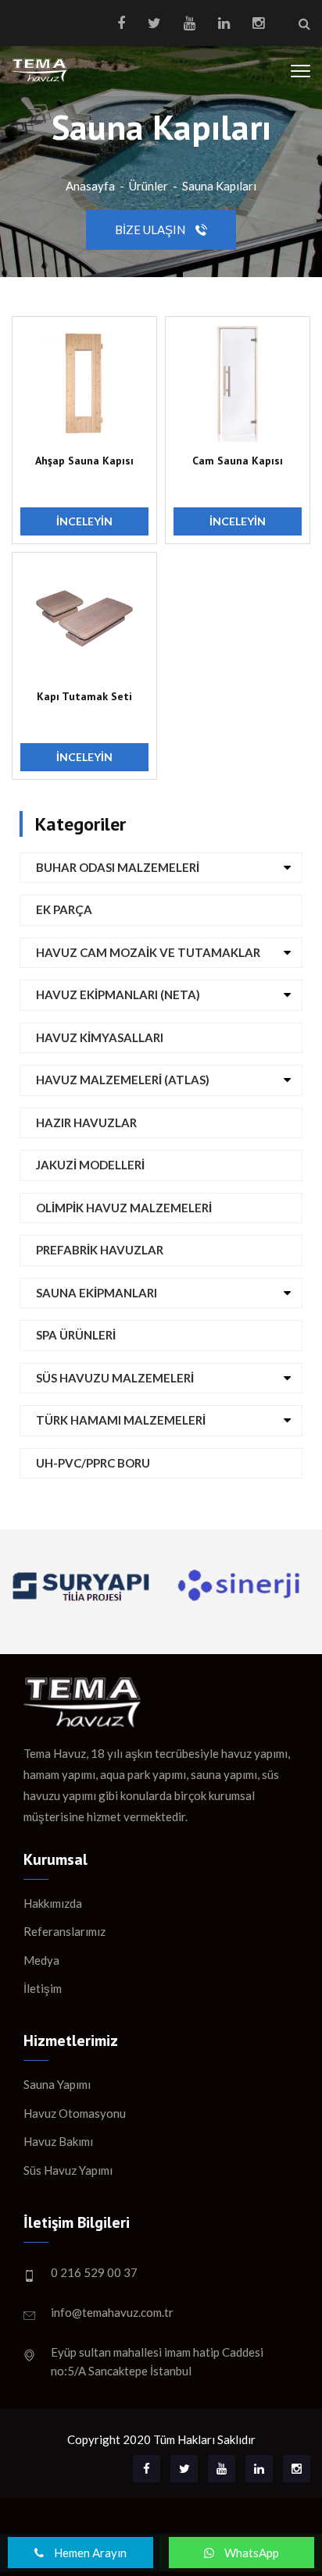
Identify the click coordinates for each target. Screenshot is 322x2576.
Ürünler (148, 186)
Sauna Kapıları (219, 186)
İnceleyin (84, 521)
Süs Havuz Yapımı (68, 2170)
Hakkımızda (53, 1903)
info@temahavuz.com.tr (112, 2312)
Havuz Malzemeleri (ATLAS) (123, 1080)
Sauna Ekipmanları (97, 1293)
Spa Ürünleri (76, 1335)
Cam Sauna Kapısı (238, 461)
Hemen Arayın (89, 2553)
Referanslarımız (64, 1931)
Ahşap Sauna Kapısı (84, 461)
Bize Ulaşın (151, 229)
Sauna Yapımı (57, 2084)
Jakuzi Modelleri (90, 1165)
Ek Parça (64, 909)
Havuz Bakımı (58, 2141)
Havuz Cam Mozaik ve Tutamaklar (148, 952)
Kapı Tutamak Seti (84, 696)
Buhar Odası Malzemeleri (118, 867)
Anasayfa (90, 186)
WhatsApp (250, 2553)
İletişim (43, 1988)
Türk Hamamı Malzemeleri (121, 1420)
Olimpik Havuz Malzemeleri (124, 1208)
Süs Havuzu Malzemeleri (115, 1378)
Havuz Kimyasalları (100, 1037)
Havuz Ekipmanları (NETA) (118, 994)
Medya (41, 1960)
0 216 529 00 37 (94, 2272)
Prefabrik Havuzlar (100, 1250)
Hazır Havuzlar (86, 1123)
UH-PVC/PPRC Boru (93, 1463)
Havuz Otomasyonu (75, 2113)
